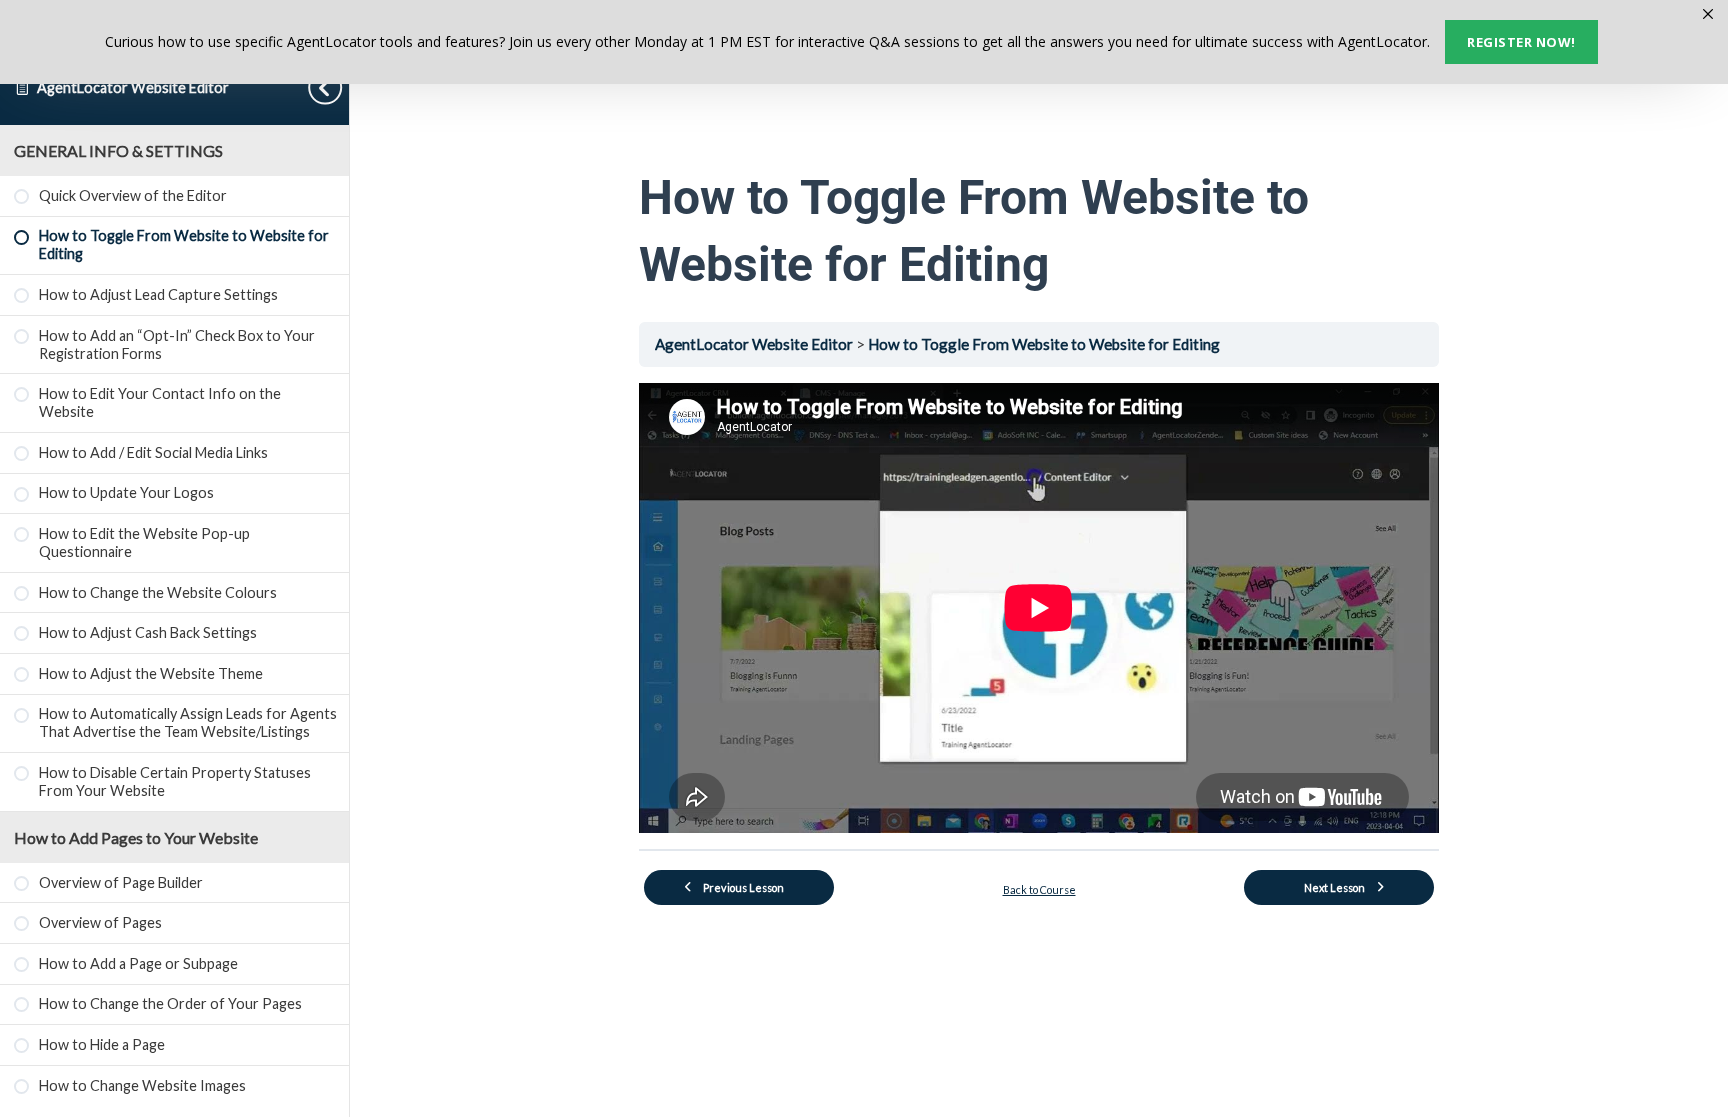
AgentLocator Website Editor (133, 87)
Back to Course (1039, 889)
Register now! (1521, 42)
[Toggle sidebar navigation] (329, 87)
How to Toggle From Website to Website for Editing (1044, 344)
